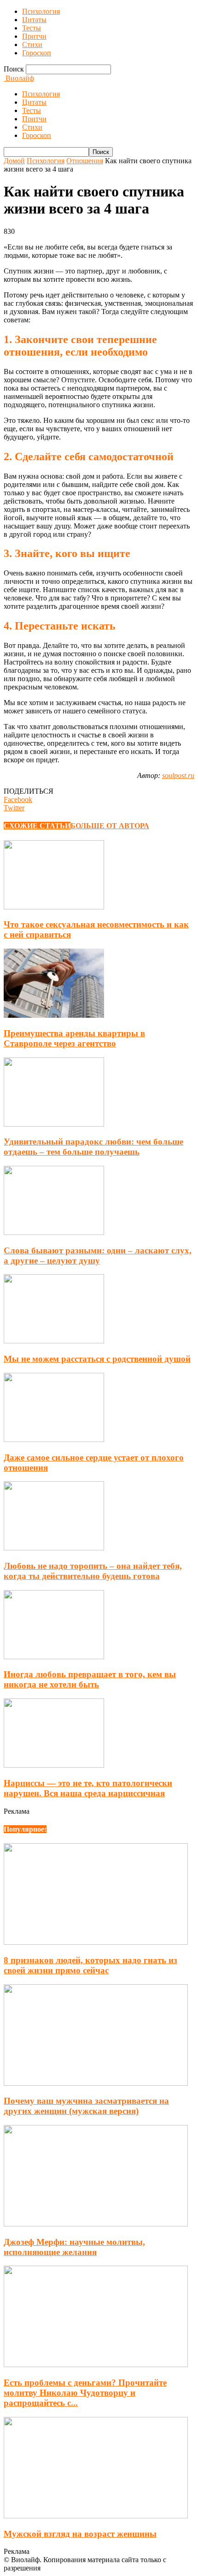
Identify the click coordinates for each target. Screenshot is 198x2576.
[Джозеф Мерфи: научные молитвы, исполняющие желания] (96, 2224)
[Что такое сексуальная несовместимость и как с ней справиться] (54, 907)
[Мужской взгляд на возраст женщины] (96, 2516)
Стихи (32, 45)
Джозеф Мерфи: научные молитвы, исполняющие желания (74, 2247)
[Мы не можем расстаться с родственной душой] (54, 1341)
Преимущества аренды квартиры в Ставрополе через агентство (74, 1038)
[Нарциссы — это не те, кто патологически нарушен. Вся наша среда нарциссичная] (54, 1765)
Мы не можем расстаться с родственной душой (97, 1359)
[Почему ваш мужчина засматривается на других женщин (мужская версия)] (96, 2083)
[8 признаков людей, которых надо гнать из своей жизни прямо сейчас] (96, 1942)
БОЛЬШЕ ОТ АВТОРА (110, 826)
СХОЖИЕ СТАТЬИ (37, 826)
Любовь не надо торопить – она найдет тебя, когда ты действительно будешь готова (93, 1571)
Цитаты (34, 20)
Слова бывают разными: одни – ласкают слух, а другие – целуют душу (98, 1255)
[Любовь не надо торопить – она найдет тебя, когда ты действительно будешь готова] (54, 1548)
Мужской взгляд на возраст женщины (80, 2534)
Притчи (34, 36)
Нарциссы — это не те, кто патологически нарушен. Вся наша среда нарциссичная (88, 1788)
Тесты (32, 28)
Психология (41, 11)
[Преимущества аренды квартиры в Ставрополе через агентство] (54, 1015)
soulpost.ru (178, 775)
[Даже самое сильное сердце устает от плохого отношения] (54, 1439)
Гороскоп (37, 53)
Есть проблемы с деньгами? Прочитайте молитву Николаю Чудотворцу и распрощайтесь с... (85, 2393)
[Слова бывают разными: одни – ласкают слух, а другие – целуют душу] (54, 1232)
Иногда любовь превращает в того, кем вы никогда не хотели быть (90, 1679)
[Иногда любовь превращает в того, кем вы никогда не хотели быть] (54, 1657)
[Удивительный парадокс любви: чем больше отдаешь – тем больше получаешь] (54, 1124)
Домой (14, 161)
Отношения (85, 161)
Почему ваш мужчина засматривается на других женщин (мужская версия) (86, 2106)
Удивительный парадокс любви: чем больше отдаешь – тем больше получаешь (93, 1147)
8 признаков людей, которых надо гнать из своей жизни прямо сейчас (90, 1965)
